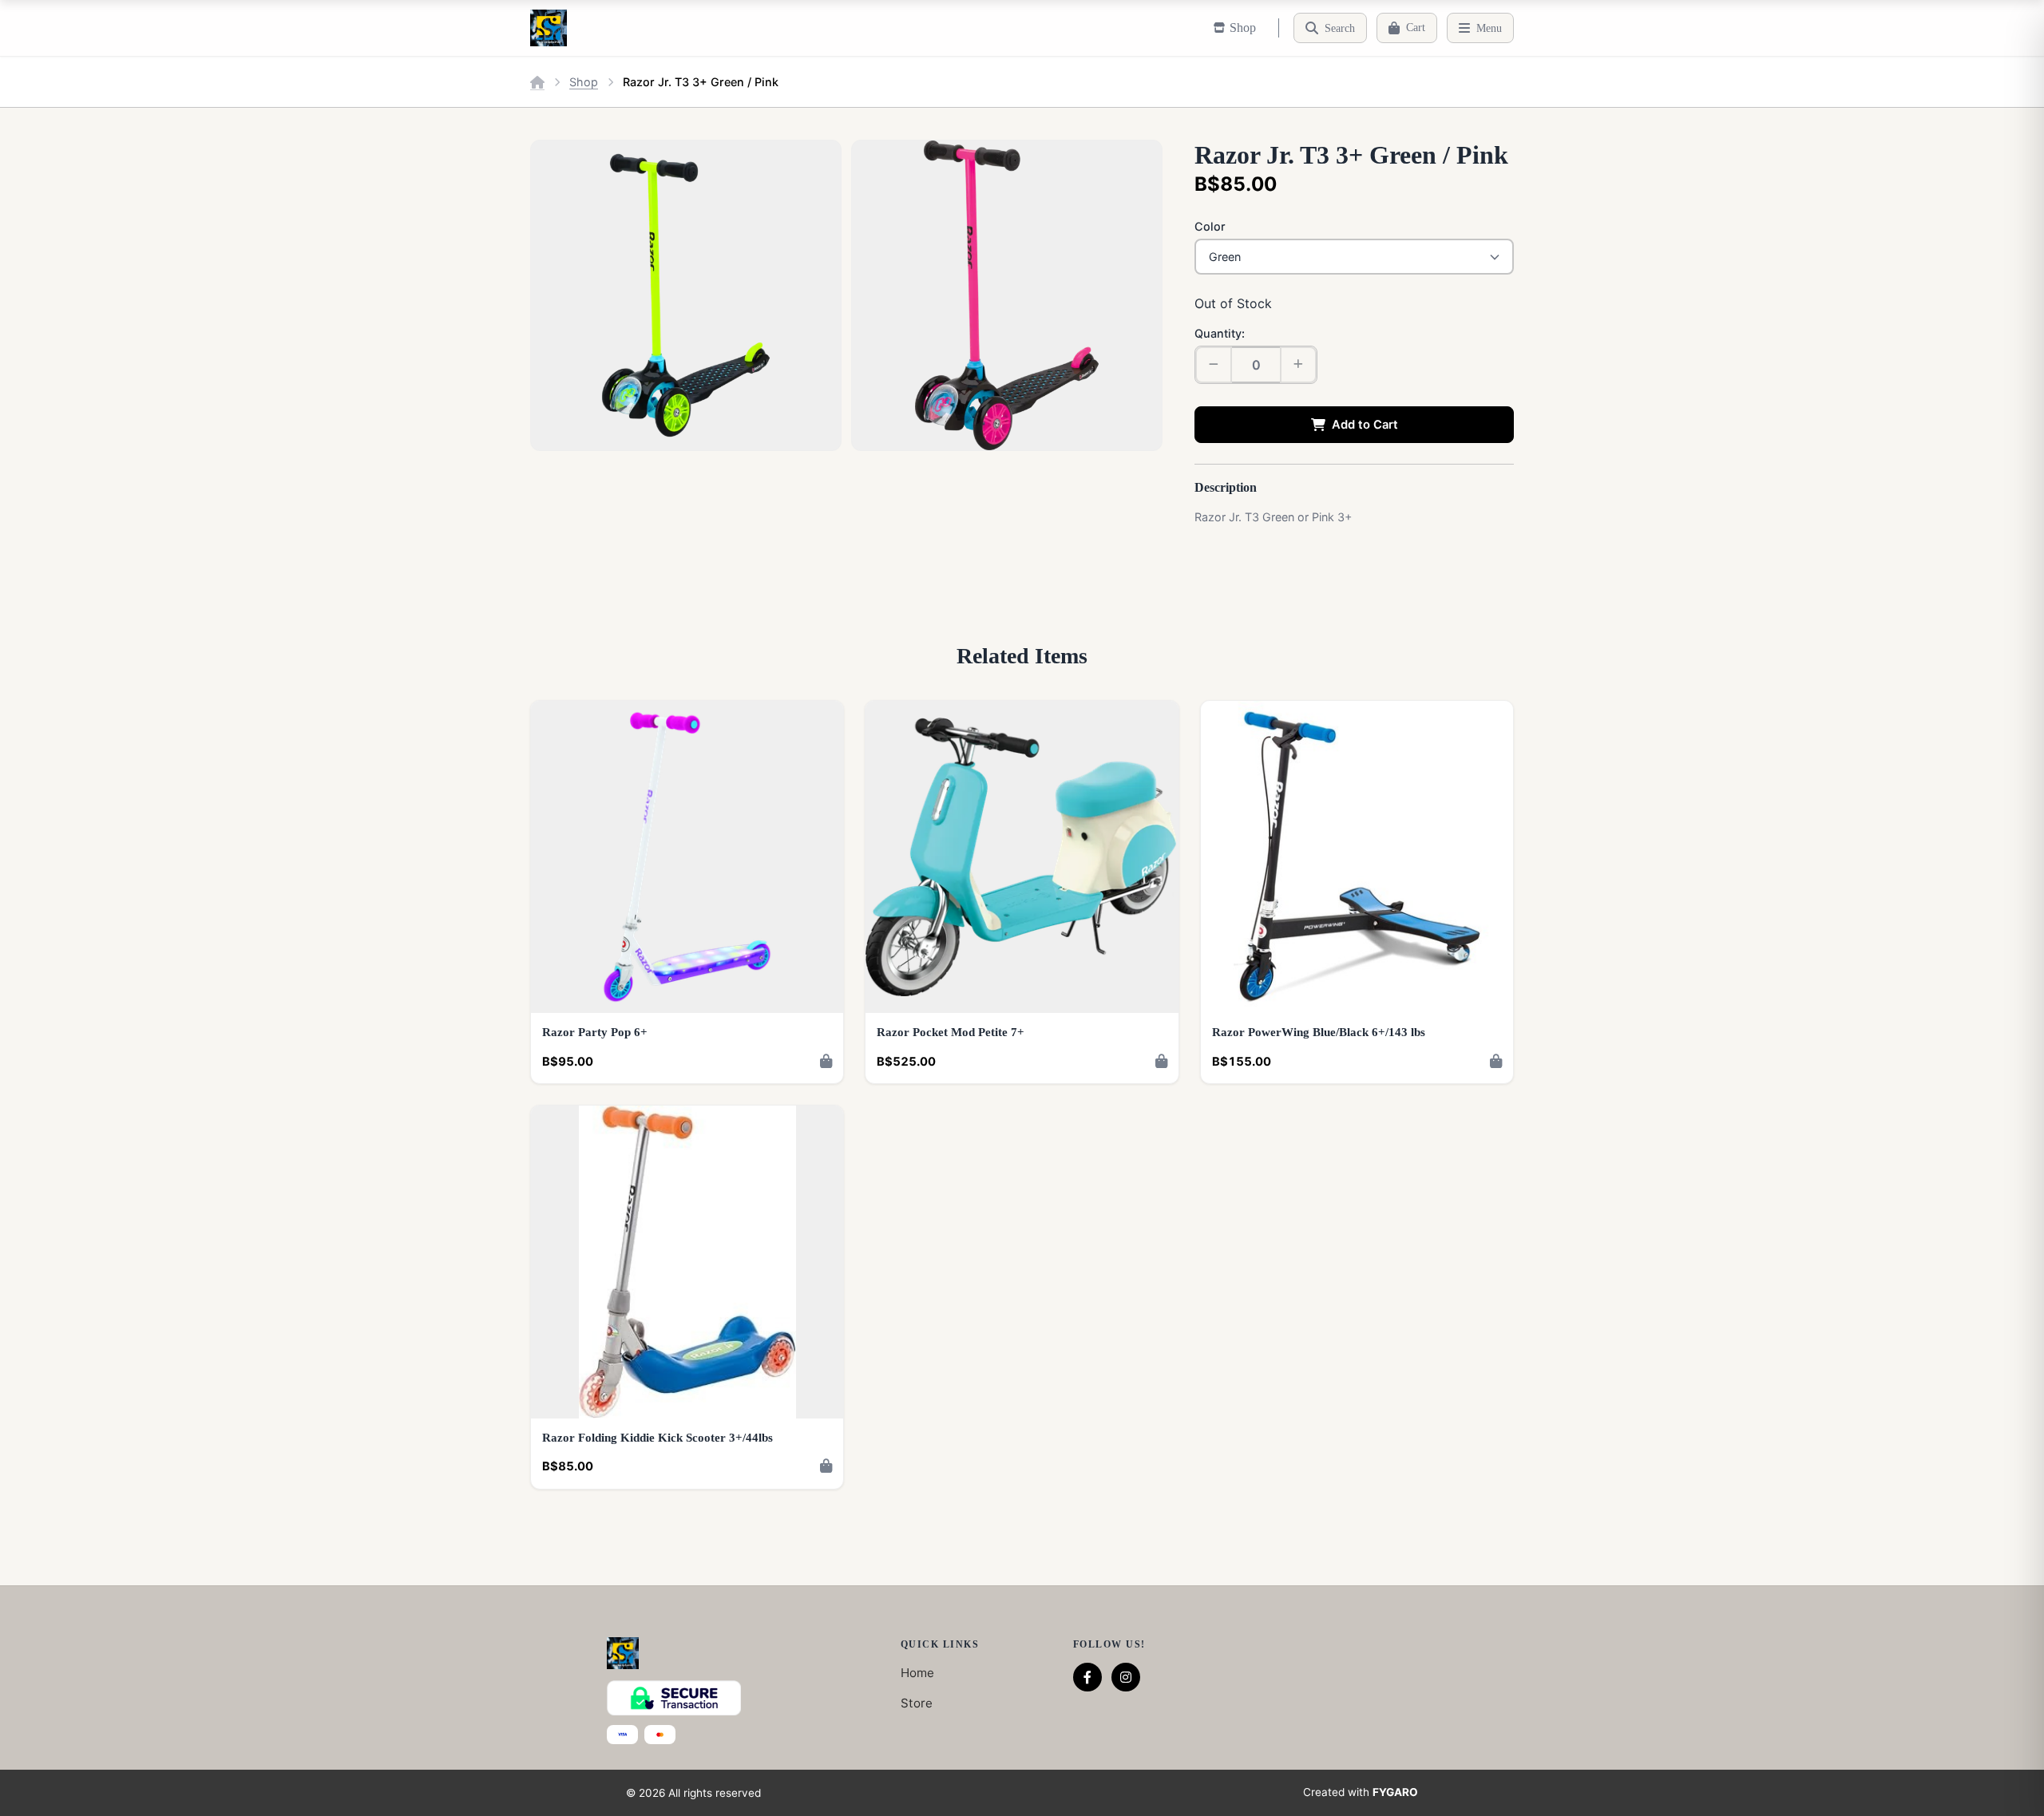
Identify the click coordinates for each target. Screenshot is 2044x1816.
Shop (584, 82)
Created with (1361, 1792)
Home (917, 1673)
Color (1210, 226)
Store (917, 1703)
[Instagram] (1126, 1677)
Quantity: (1220, 333)
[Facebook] (1087, 1677)
